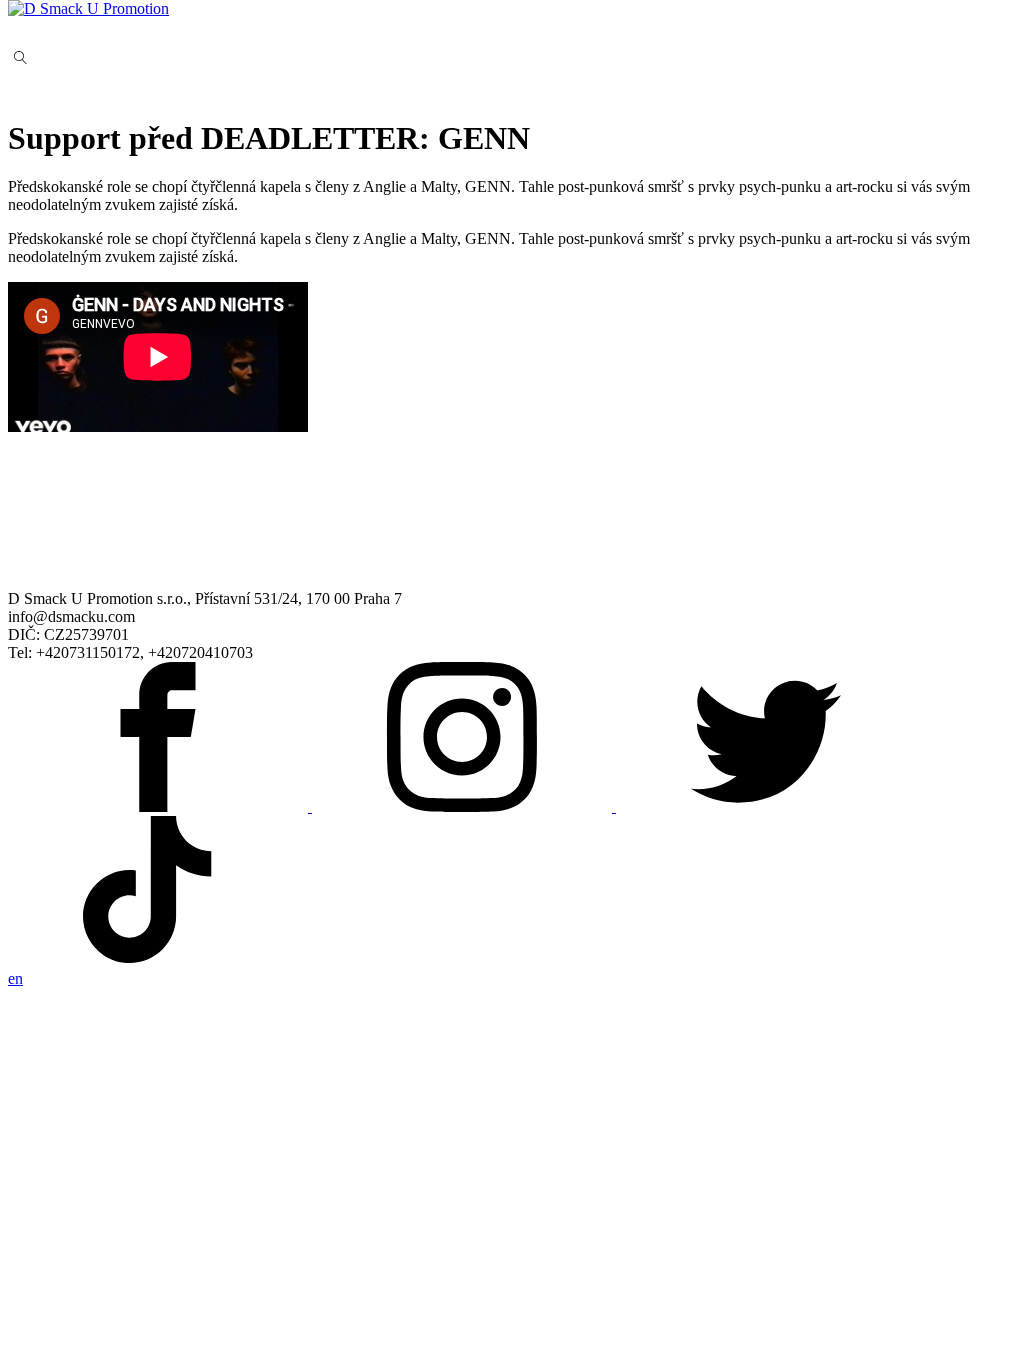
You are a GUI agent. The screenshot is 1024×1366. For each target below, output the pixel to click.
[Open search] (20, 57)
